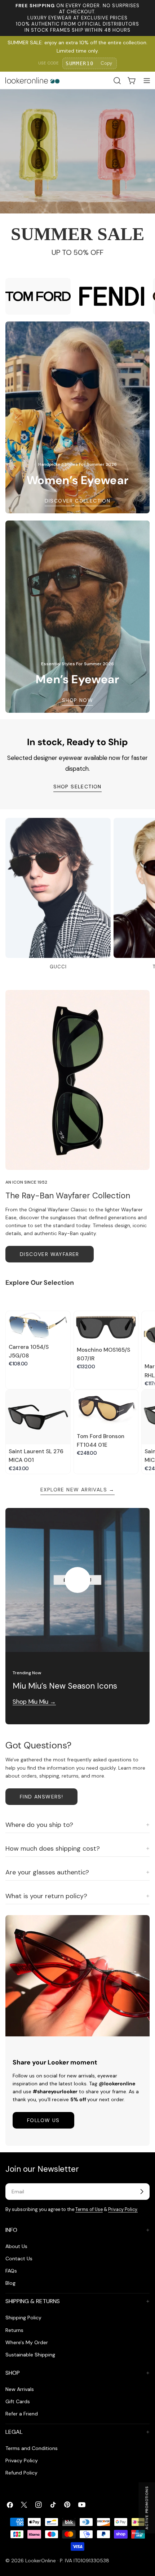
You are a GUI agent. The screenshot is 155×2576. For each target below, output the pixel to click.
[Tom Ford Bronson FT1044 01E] (106, 1409)
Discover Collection (78, 501)
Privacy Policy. (123, 2210)
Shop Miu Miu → (34, 1702)
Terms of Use (89, 2210)
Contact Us (19, 2258)
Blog (10, 2283)
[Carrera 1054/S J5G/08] (38, 1325)
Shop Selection (77, 787)
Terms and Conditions (32, 2448)
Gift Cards (18, 2401)
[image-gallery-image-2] (112, 296)
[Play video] (77, 1580)
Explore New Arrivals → (77, 1490)
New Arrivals (20, 2389)
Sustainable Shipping (30, 2355)
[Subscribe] (142, 2192)
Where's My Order (27, 2342)
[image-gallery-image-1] (38, 296)
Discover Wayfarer (50, 1254)
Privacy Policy (22, 2460)
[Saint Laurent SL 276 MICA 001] (38, 1422)
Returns (14, 2330)
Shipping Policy (23, 2318)
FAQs (11, 2271)
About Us (16, 2246)
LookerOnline (41, 2561)
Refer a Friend (22, 2414)
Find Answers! (41, 1797)
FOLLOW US (43, 2120)
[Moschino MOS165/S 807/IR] (106, 1327)
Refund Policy (21, 2473)
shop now (77, 700)
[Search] (117, 81)
